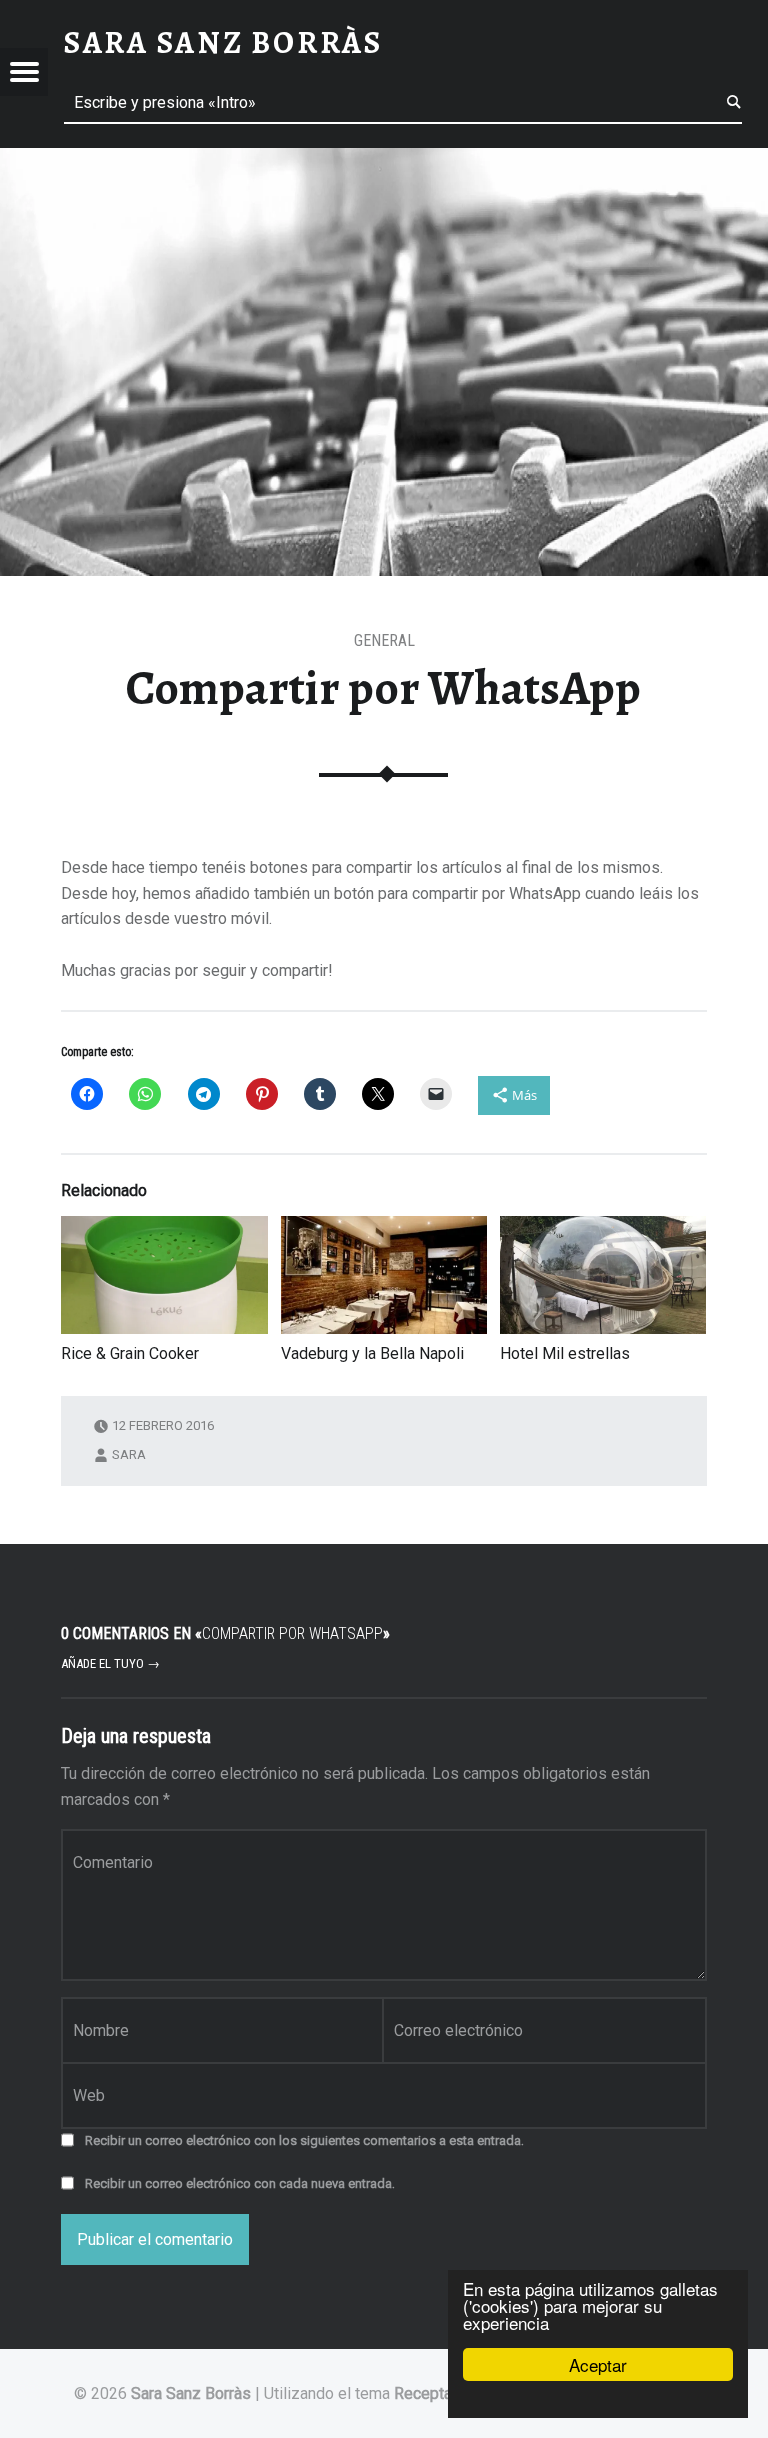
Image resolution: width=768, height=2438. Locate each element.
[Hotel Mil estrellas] (603, 1275)
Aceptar (598, 2364)
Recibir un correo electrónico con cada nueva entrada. (240, 2183)
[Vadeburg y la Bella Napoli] (384, 1275)
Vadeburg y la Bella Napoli (372, 1353)
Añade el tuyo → (110, 1663)
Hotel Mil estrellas (565, 1353)
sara (129, 1454)
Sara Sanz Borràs (191, 2393)
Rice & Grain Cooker (130, 1353)
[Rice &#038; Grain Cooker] (164, 1275)
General (384, 640)
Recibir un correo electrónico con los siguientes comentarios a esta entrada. (304, 2140)
